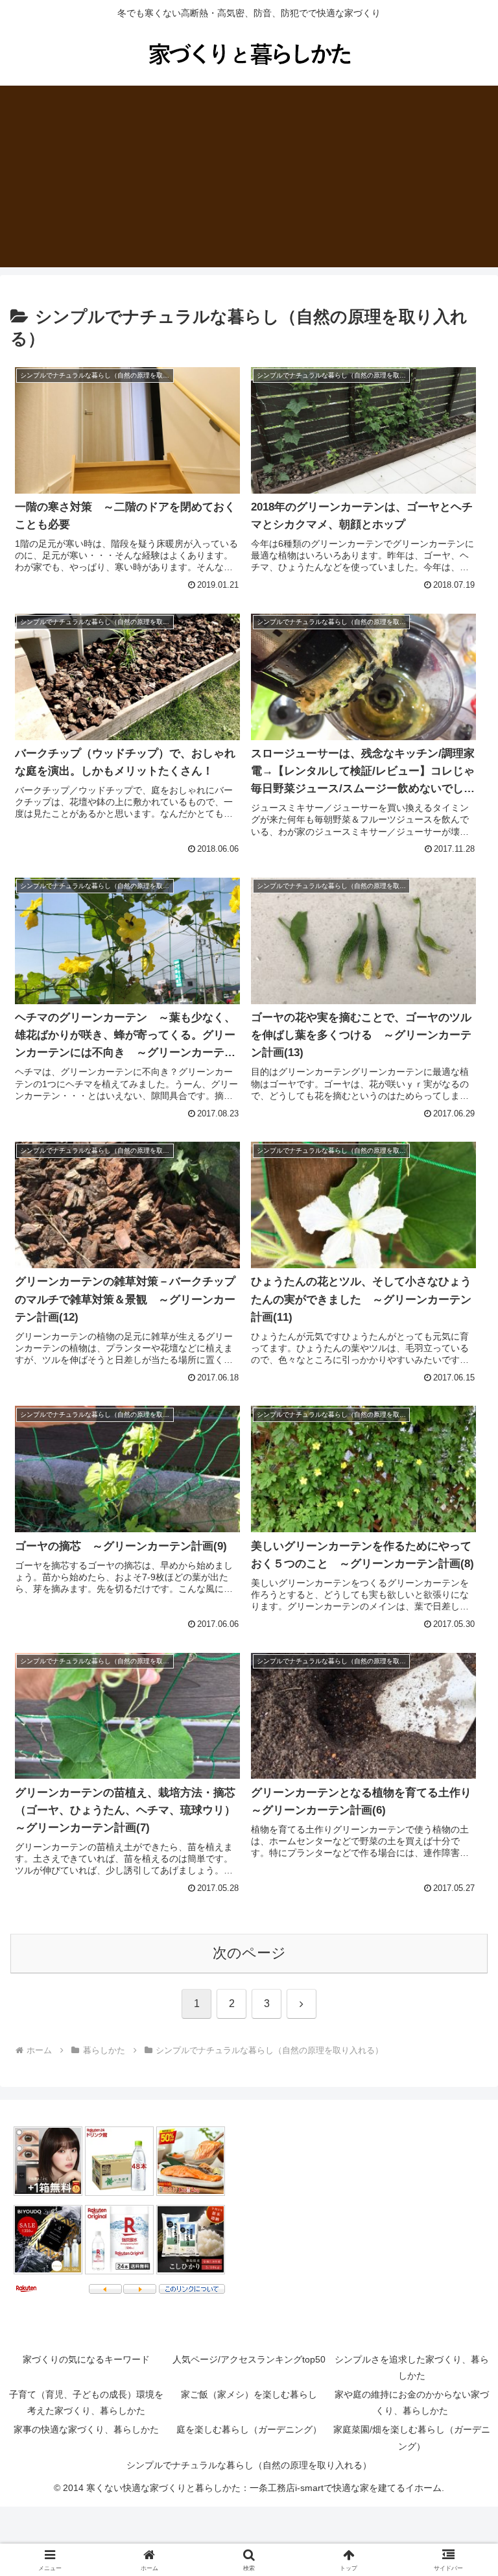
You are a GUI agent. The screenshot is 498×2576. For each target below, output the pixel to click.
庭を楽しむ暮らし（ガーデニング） (249, 2429)
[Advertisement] (249, 176)
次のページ (249, 1953)
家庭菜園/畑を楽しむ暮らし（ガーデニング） (412, 2438)
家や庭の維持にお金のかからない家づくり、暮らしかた (412, 2402)
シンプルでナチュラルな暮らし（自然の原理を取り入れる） (249, 2465)
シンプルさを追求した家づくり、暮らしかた (412, 2367)
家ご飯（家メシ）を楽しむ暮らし (249, 2394)
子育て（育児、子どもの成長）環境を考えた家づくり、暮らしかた (86, 2402)
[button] (460, 1989)
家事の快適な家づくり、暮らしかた (86, 2429)
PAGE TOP (474, 2488)
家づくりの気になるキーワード (86, 2359)
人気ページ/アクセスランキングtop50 (249, 2359)
